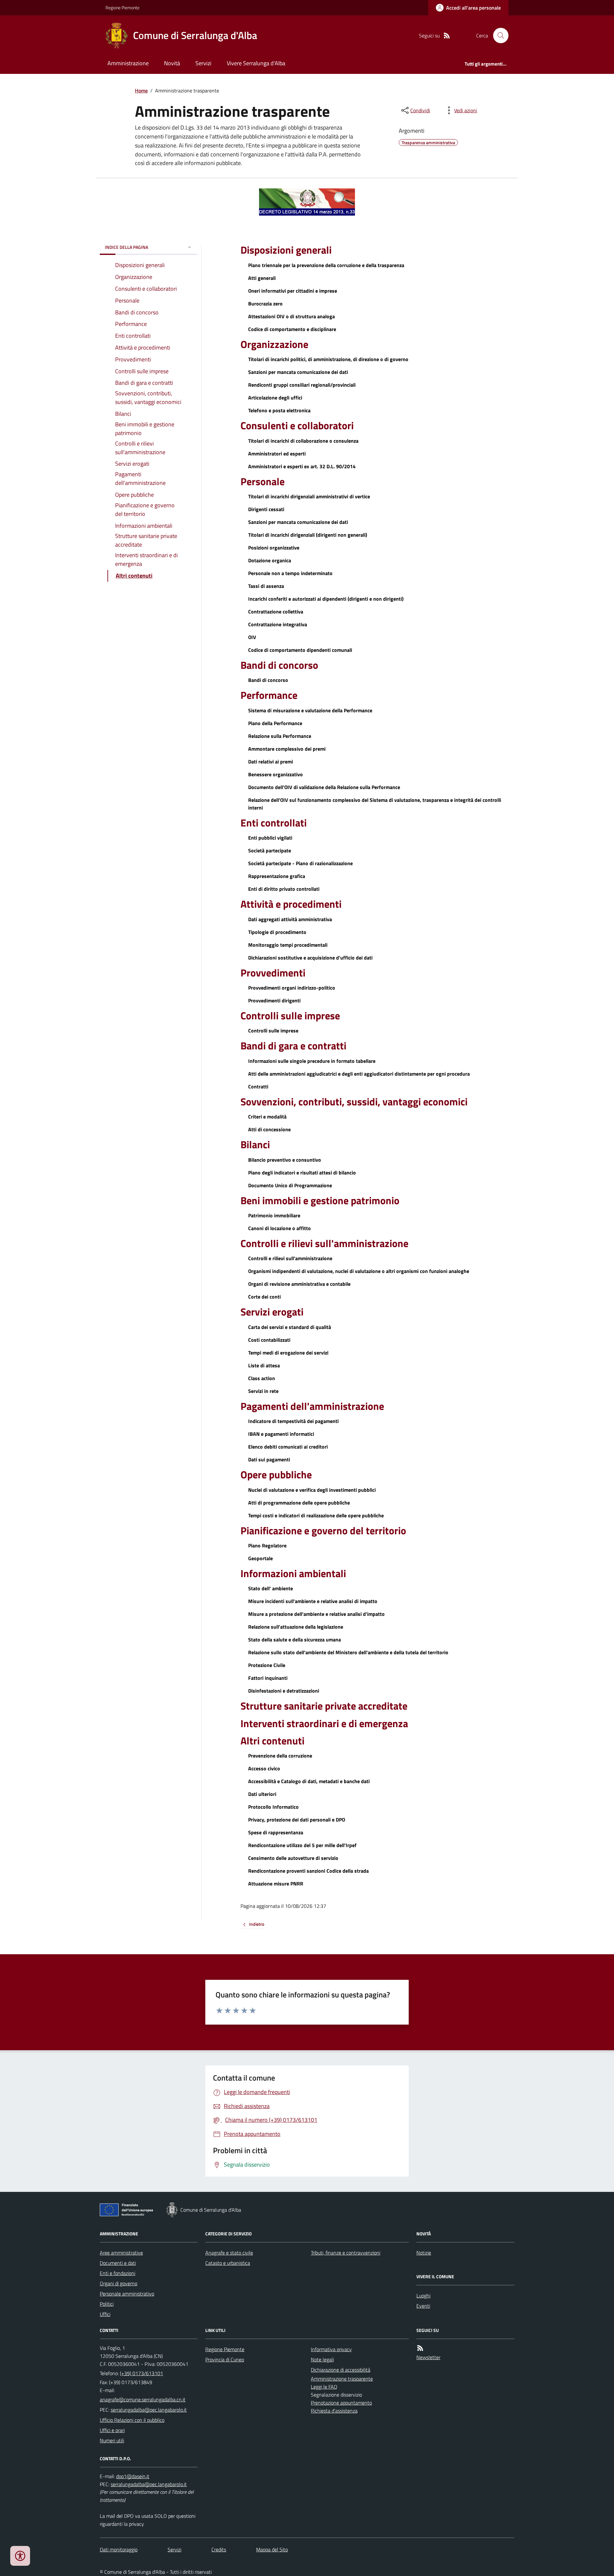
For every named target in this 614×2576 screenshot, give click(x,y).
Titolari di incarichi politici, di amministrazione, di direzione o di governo (328, 359)
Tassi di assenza (266, 586)
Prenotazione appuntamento (341, 2403)
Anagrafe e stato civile (229, 2253)
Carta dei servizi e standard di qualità (290, 1327)
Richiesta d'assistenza (334, 2411)
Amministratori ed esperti (277, 454)
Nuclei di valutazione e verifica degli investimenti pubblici (312, 1490)
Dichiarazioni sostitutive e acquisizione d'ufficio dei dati (310, 958)
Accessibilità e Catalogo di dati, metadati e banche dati (309, 1781)
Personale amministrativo (127, 2294)
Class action (262, 1378)
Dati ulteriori (262, 1794)
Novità (172, 63)
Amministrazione (128, 63)
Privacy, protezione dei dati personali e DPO (297, 1820)
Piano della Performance (275, 723)
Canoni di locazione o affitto (279, 1228)
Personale (263, 481)
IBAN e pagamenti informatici (281, 1434)
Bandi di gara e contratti (293, 1046)
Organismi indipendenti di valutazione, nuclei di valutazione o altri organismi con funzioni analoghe (359, 1271)
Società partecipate (270, 850)
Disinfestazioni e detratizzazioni (284, 1691)
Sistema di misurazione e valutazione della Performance (310, 710)
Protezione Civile (267, 1665)
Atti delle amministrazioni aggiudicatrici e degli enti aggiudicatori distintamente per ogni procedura (359, 1074)
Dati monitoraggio (119, 2549)
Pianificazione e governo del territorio (323, 1530)
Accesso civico (264, 1768)
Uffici (105, 2314)
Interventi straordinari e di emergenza (324, 1723)
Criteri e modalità (267, 1117)
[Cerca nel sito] (498, 36)
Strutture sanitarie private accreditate (324, 1706)
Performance (269, 695)
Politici (107, 2304)
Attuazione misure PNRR (276, 1884)
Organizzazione (274, 344)
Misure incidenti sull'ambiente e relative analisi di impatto (313, 1601)
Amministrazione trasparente (342, 2379)
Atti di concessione (269, 1129)
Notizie (424, 2253)
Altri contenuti (272, 1741)
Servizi (203, 63)
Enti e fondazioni (118, 2273)
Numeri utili (112, 2440)
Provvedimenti (273, 973)
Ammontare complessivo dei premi (287, 749)
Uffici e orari (112, 2430)
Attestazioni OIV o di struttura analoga (291, 316)
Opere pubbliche (276, 1474)
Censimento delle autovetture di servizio (293, 1858)
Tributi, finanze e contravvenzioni (346, 2253)
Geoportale (260, 1558)
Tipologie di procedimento (277, 932)
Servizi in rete (263, 1391)
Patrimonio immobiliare (274, 1215)
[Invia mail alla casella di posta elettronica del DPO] (133, 2476)
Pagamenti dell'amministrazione (312, 1406)
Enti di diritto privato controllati (284, 889)
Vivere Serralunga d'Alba (256, 63)
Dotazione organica (270, 560)
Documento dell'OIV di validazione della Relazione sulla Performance (324, 787)
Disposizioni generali (286, 250)
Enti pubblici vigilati (270, 838)
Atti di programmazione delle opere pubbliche (299, 1503)
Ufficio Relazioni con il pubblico (132, 2420)
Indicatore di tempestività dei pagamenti (293, 1421)
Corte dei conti (264, 1297)
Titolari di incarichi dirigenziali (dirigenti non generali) (308, 535)
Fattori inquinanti (268, 1678)
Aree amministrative (121, 2253)
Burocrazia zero (265, 304)
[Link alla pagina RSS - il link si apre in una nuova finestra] (447, 36)
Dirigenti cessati (266, 509)
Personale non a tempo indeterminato (290, 573)
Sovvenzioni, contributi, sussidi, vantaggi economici (354, 1102)
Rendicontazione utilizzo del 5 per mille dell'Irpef (302, 1845)
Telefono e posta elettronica (279, 410)
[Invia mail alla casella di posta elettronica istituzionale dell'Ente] (143, 2399)
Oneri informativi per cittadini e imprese (293, 291)
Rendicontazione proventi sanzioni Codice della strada (308, 1871)
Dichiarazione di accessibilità (341, 2370)
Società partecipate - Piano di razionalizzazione (300, 863)
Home (141, 91)
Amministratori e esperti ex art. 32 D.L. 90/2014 (302, 466)
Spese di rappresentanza (276, 1832)
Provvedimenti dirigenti (274, 1000)
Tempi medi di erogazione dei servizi (288, 1353)
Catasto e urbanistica (228, 2263)
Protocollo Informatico (273, 1807)
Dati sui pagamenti (269, 1459)
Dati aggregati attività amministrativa (290, 919)
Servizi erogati (272, 1312)
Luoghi (423, 2295)
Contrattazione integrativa (278, 624)
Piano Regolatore (267, 1545)
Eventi (423, 2306)
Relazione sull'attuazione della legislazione (296, 1627)
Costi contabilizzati (269, 1340)
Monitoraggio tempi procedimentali (288, 945)
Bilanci (255, 1144)
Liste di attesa (264, 1365)
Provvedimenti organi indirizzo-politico (292, 988)
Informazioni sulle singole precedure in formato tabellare (312, 1061)
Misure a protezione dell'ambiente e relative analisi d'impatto (316, 1614)
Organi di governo (118, 2283)
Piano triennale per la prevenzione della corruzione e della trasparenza (326, 265)
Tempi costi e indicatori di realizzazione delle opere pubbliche (316, 1515)
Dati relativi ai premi (271, 762)
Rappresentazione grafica (277, 876)
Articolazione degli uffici (275, 398)
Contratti (258, 1087)
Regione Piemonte (122, 8)
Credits (219, 2549)
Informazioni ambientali (293, 1573)
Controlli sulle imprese (290, 1015)
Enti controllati (274, 823)
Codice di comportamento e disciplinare (292, 329)
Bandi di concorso (279, 665)
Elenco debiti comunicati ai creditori (288, 1447)
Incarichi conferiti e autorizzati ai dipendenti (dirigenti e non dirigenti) (326, 599)
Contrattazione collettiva (276, 612)
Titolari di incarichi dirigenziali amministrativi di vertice (309, 496)
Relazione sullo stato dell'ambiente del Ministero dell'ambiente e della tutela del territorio (348, 1652)
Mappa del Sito (272, 2549)
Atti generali (262, 278)
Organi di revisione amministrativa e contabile (299, 1284)
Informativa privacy (331, 2349)
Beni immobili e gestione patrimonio (320, 1200)
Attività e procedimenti (291, 904)
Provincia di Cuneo (225, 2359)
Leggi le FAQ (324, 2387)
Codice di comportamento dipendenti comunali (300, 650)
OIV (252, 637)
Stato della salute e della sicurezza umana (295, 1640)
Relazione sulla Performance (280, 736)
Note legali (322, 2359)
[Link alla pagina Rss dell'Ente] (420, 2348)
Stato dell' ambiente (271, 1588)
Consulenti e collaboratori (297, 425)
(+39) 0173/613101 (142, 2373)
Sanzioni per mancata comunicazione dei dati (298, 372)
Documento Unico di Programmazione (290, 1185)
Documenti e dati (118, 2263)
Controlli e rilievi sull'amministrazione (324, 1243)
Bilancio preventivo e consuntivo (285, 1160)
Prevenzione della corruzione (280, 1756)
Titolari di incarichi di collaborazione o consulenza (303, 441)
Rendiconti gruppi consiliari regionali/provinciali (302, 385)
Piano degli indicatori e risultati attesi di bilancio (302, 1173)
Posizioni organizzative (274, 548)
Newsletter (428, 2357)
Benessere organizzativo (276, 774)
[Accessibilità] (20, 2556)
